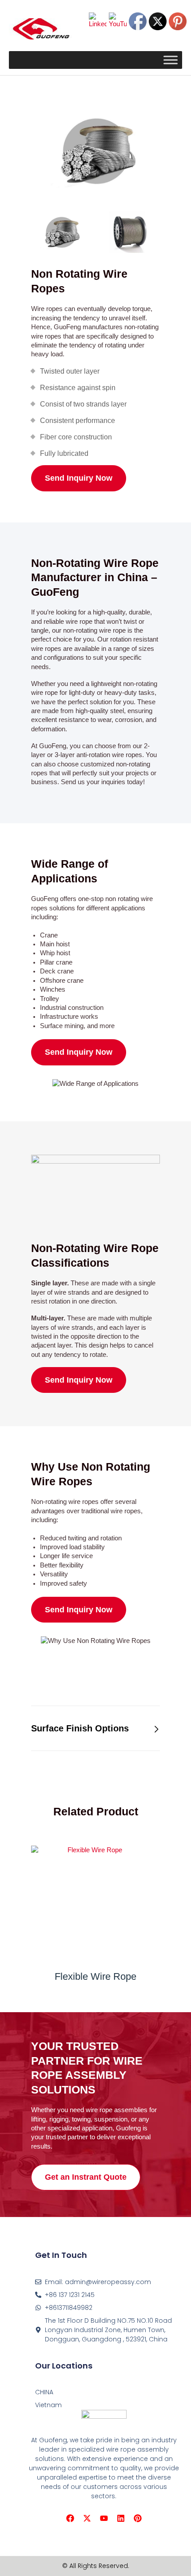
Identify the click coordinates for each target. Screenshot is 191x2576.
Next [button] (170, 232)
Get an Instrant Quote (86, 2177)
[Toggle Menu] (171, 60)
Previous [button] (21, 232)
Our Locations (64, 2366)
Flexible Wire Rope (95, 1976)
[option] (95, 151)
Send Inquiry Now (79, 478)
